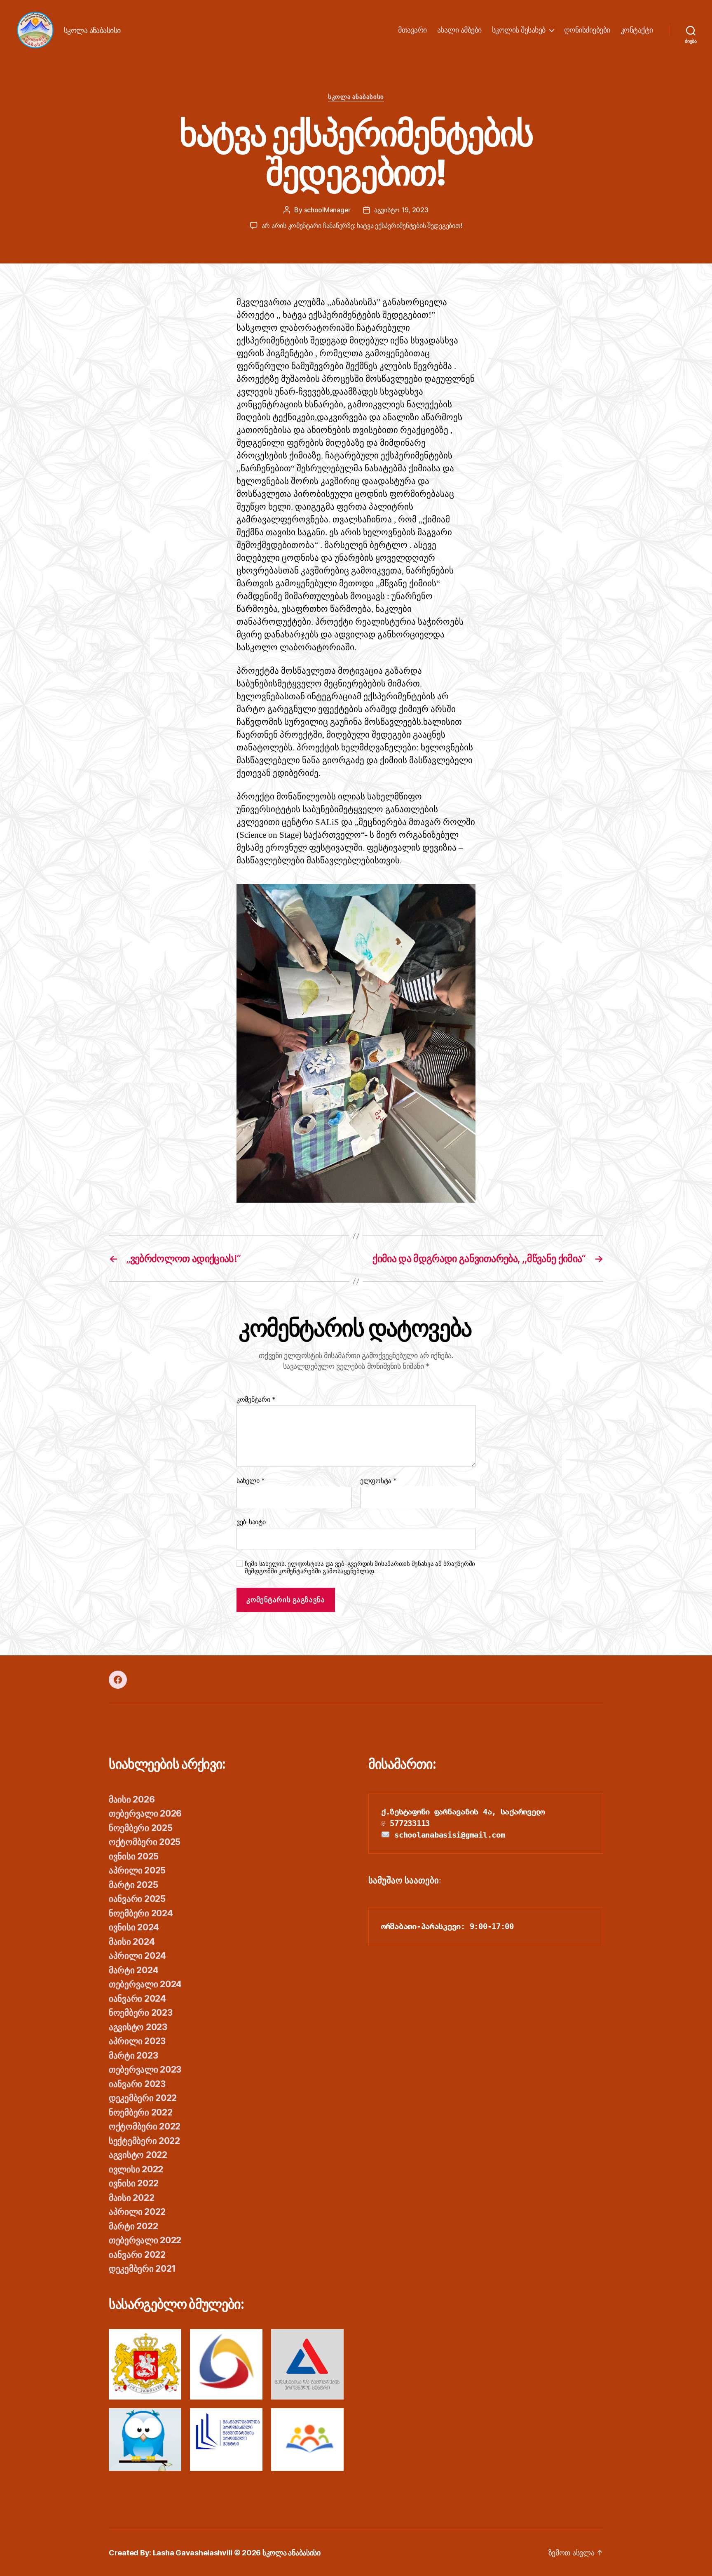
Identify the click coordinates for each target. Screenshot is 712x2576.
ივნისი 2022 (134, 2183)
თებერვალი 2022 (145, 2240)
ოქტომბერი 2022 (145, 2126)
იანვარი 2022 (137, 2255)
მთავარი (412, 30)
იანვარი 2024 (137, 1999)
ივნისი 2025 (134, 1856)
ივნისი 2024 (134, 1927)
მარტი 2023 (133, 2055)
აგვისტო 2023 (138, 2027)
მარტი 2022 (133, 2226)
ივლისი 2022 (136, 2169)
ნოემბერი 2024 (141, 1913)
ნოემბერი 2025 (141, 1828)
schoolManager (328, 210)
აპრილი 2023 (137, 2041)
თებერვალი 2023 (145, 2069)
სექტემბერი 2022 (144, 2141)
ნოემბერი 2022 (141, 2112)
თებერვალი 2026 (145, 1813)
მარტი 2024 (133, 1970)
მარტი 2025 (133, 1885)
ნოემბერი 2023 (141, 2013)
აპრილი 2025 (137, 1870)
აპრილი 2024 (137, 1956)
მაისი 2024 (132, 1942)
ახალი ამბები (459, 30)
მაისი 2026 (132, 1799)
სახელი (251, 1481)
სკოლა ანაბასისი (356, 97)
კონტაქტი (637, 30)
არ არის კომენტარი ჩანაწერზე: (362, 226)
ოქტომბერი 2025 (145, 1842)
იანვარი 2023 (137, 2084)
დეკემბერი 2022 (143, 2098)
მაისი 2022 (131, 2198)
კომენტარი (256, 1400)
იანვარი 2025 (137, 1899)
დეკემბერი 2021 (142, 2269)
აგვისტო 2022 (138, 2155)
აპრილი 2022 (137, 2212)
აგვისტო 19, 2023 (401, 210)
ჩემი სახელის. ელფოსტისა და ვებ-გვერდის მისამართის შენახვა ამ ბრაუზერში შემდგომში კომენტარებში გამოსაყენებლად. (360, 1568)
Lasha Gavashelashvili (193, 2553)
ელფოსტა (378, 1481)
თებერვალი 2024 (145, 1984)
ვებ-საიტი (251, 1522)
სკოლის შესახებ (519, 30)
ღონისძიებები (587, 30)
